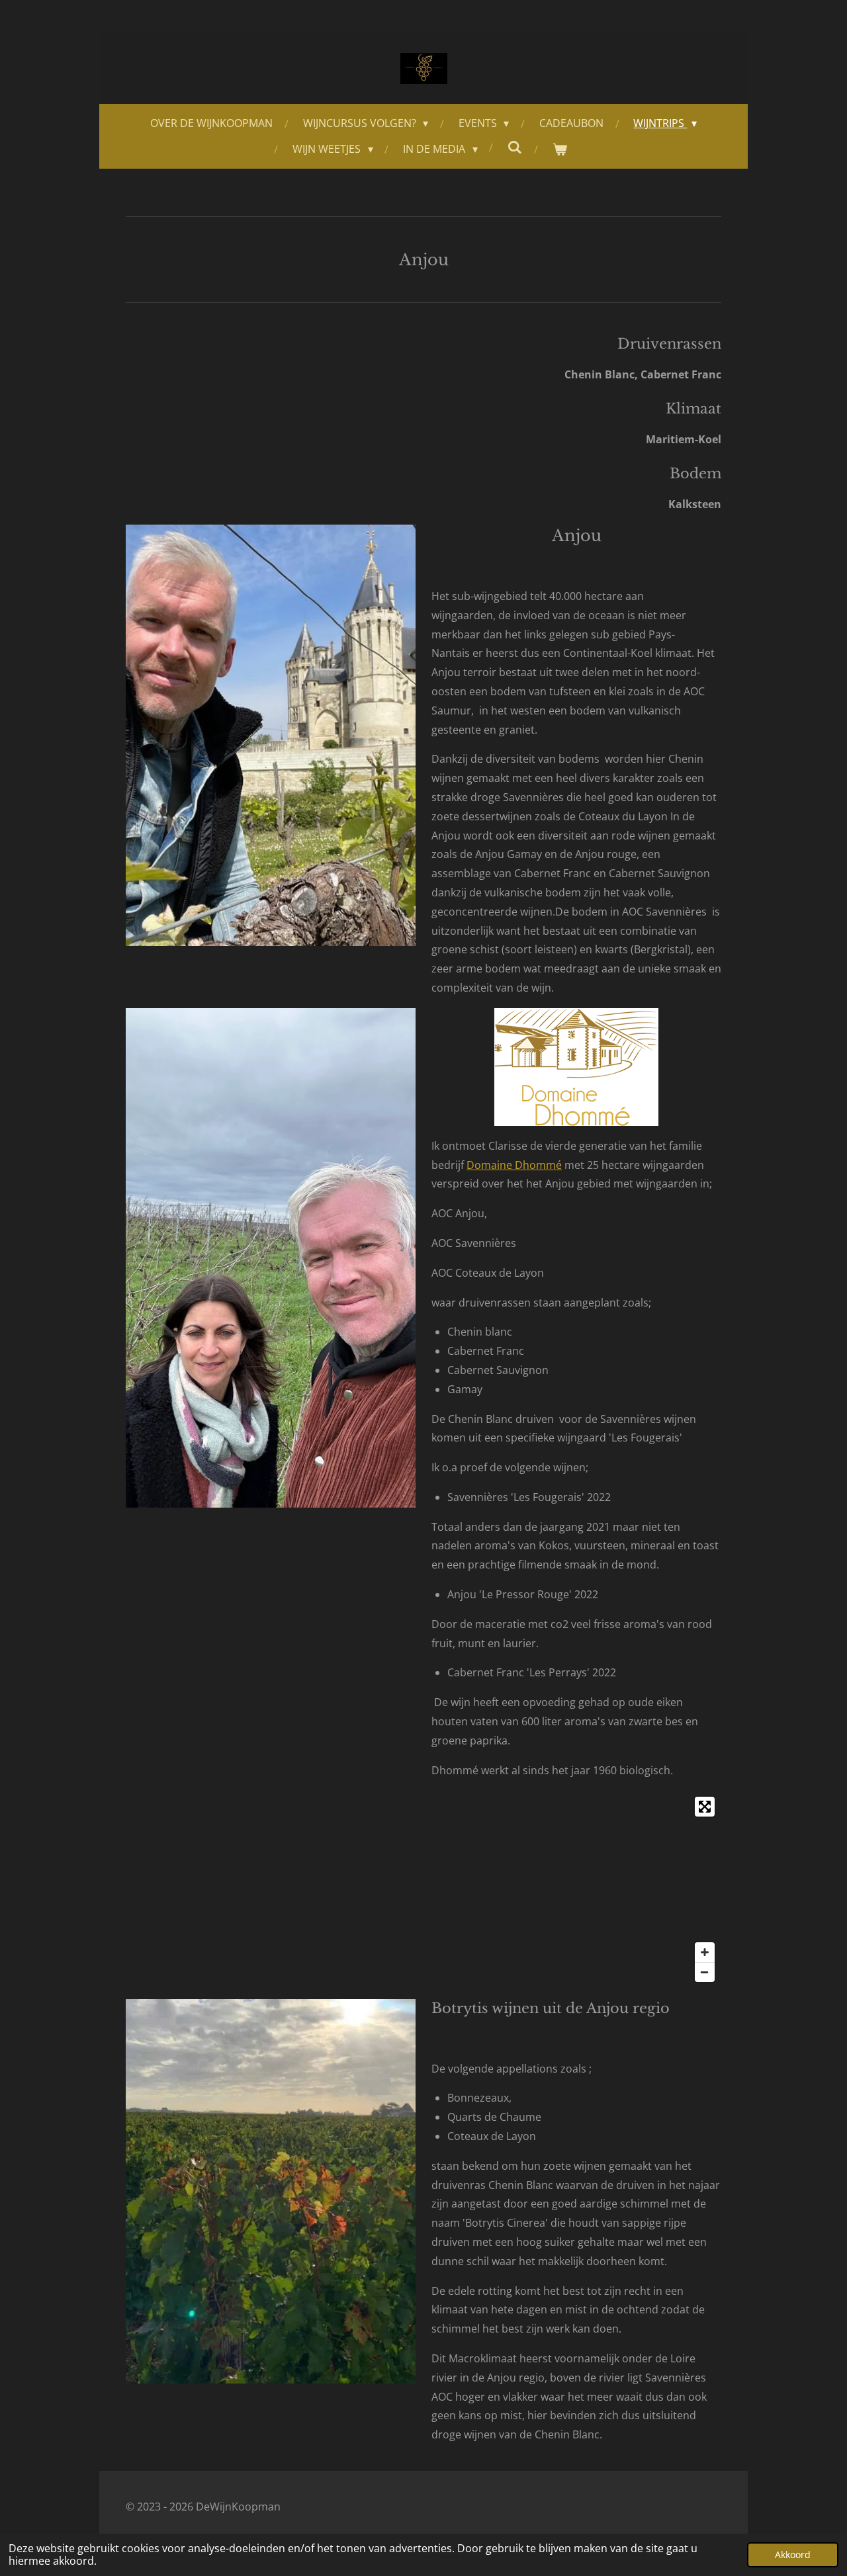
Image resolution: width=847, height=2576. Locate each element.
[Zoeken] (515, 147)
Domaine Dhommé (514, 1165)
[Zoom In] (705, 1952)
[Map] (423, 1889)
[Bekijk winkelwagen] (560, 149)
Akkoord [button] (793, 2555)
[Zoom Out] (705, 1972)
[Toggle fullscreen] (705, 1807)
